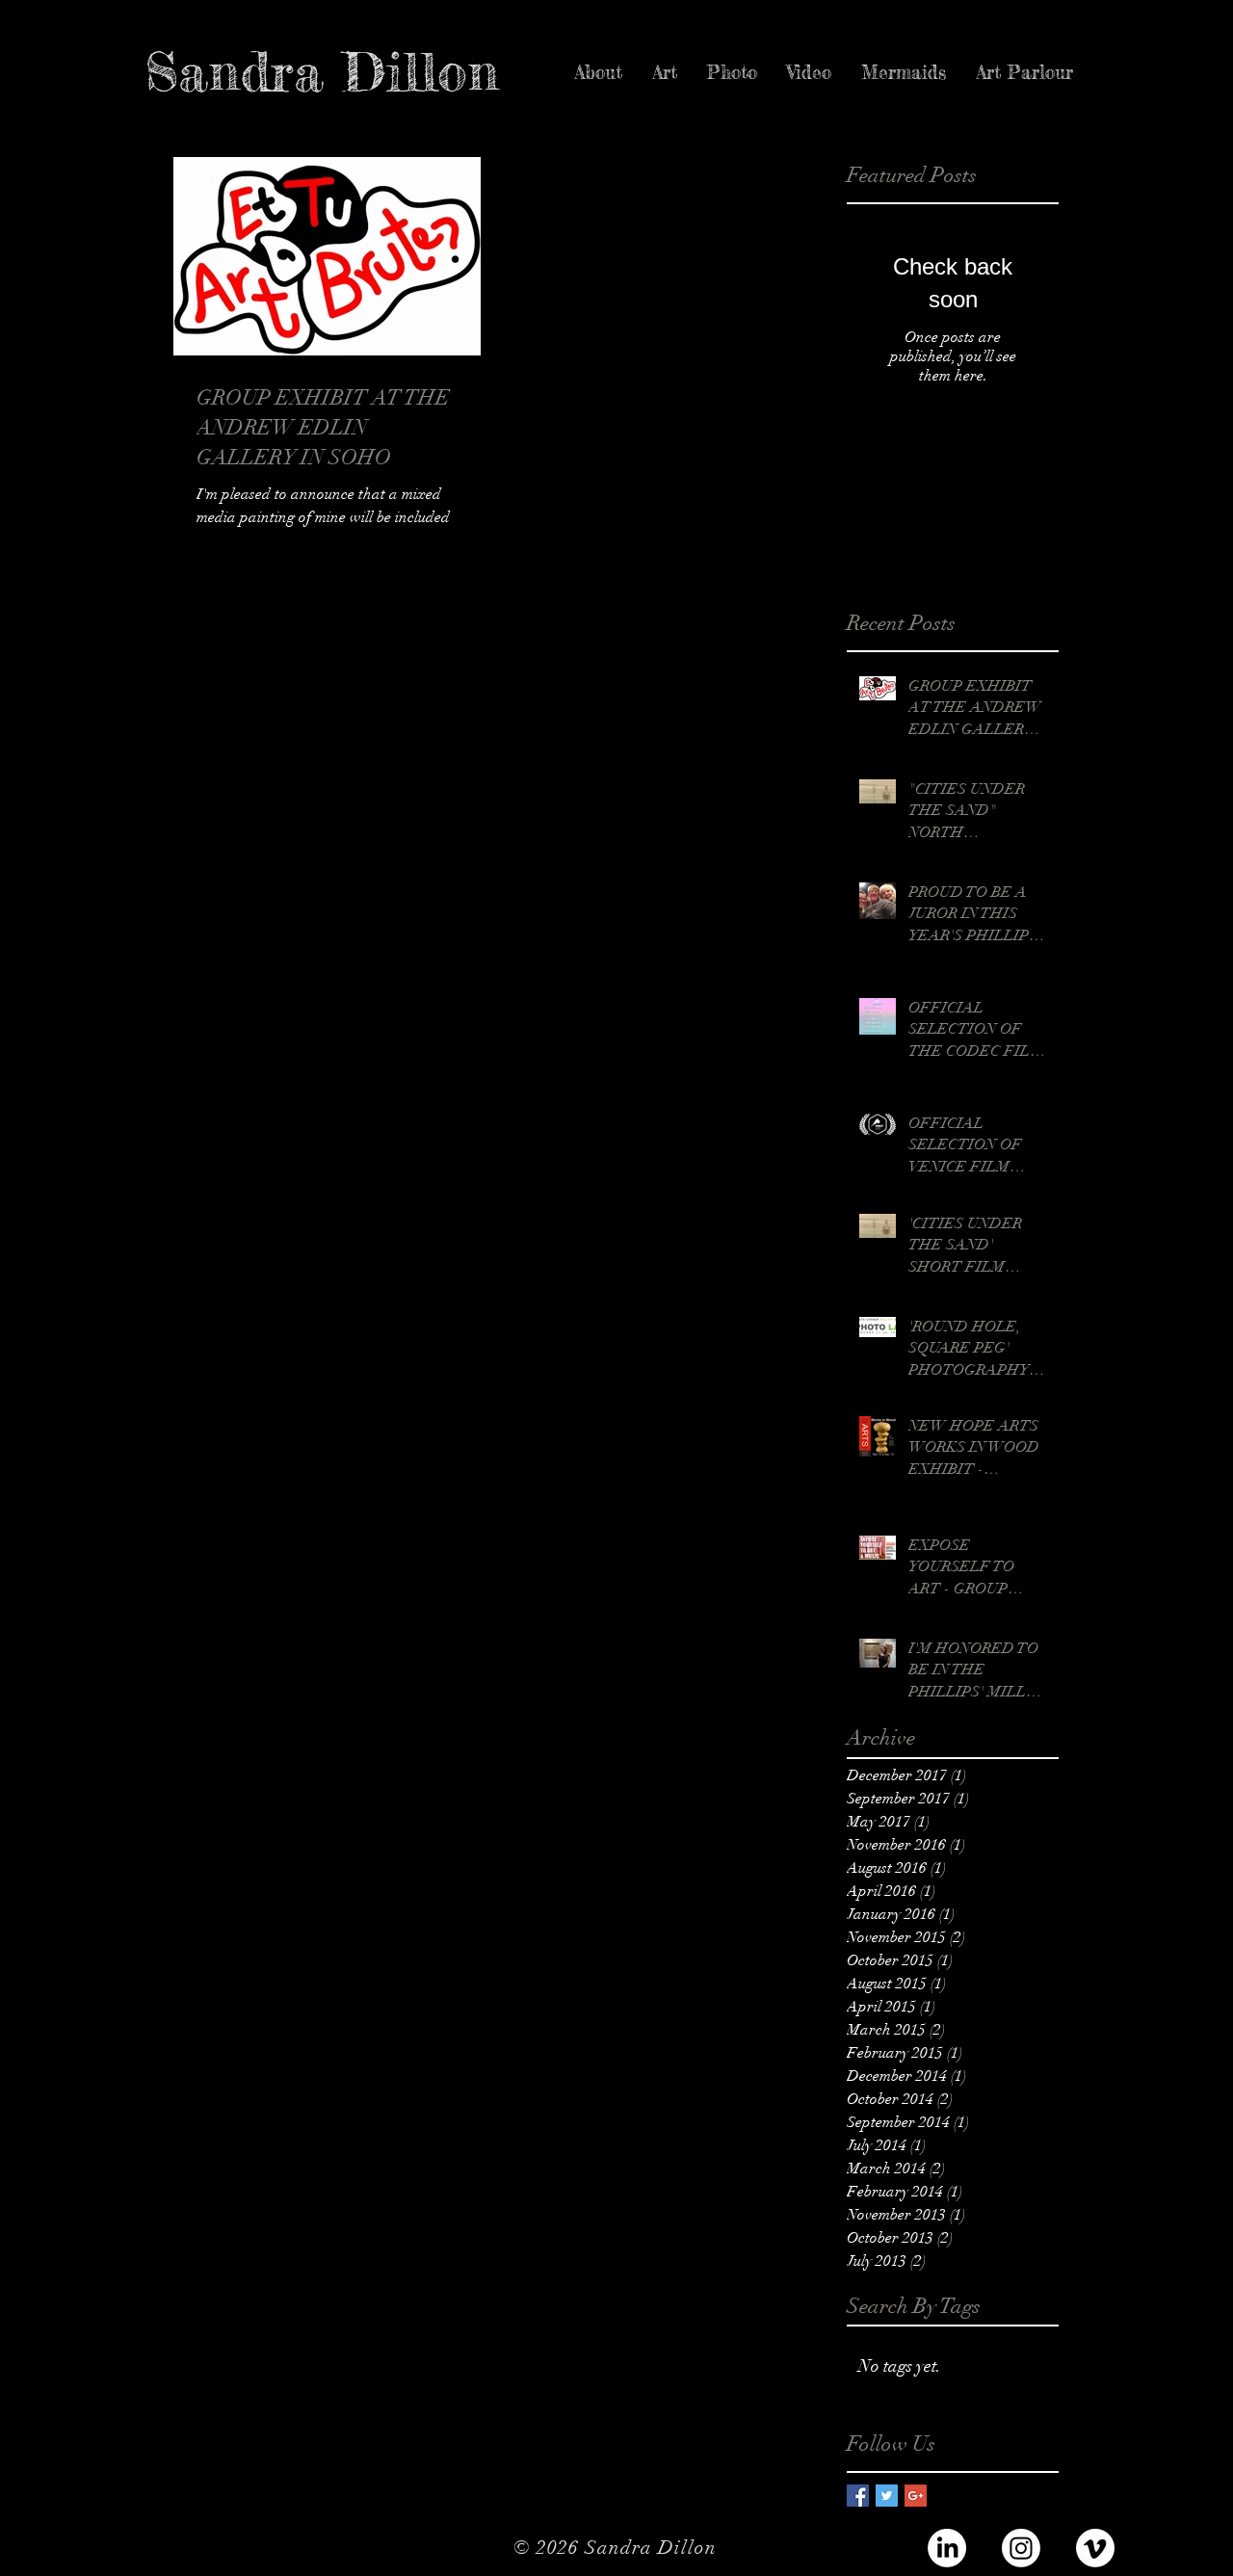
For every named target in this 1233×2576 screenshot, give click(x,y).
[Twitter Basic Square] (887, 2496)
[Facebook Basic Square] (858, 2496)
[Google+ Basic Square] (916, 2496)
